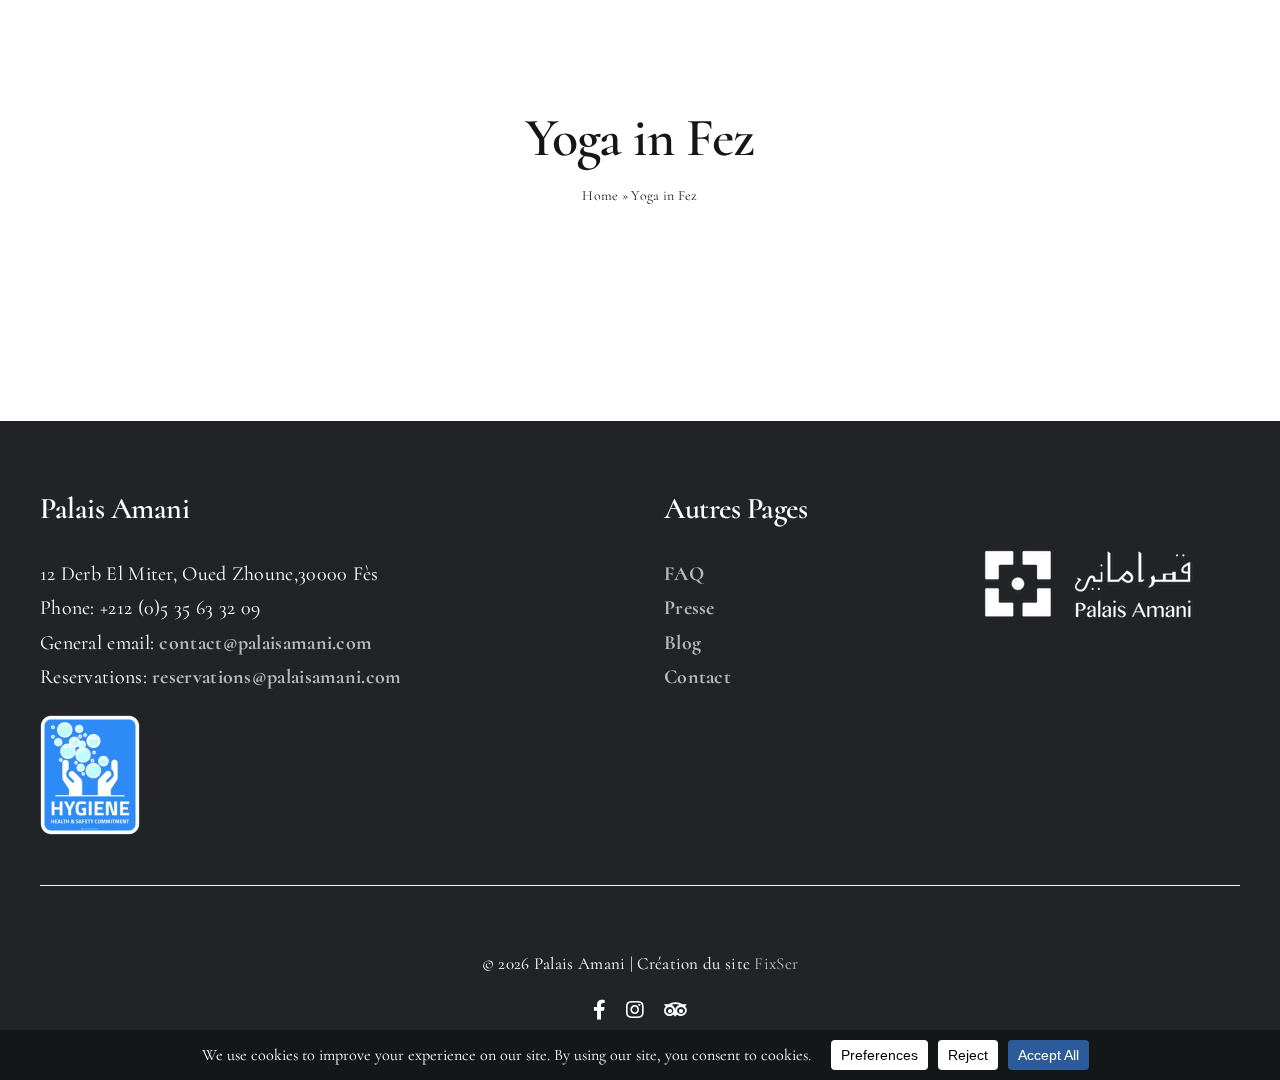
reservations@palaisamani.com (276, 677)
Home (600, 195)
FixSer (776, 963)
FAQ (684, 574)
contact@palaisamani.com (265, 643)
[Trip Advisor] (675, 1010)
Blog (682, 643)
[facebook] (599, 1010)
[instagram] (635, 1010)
